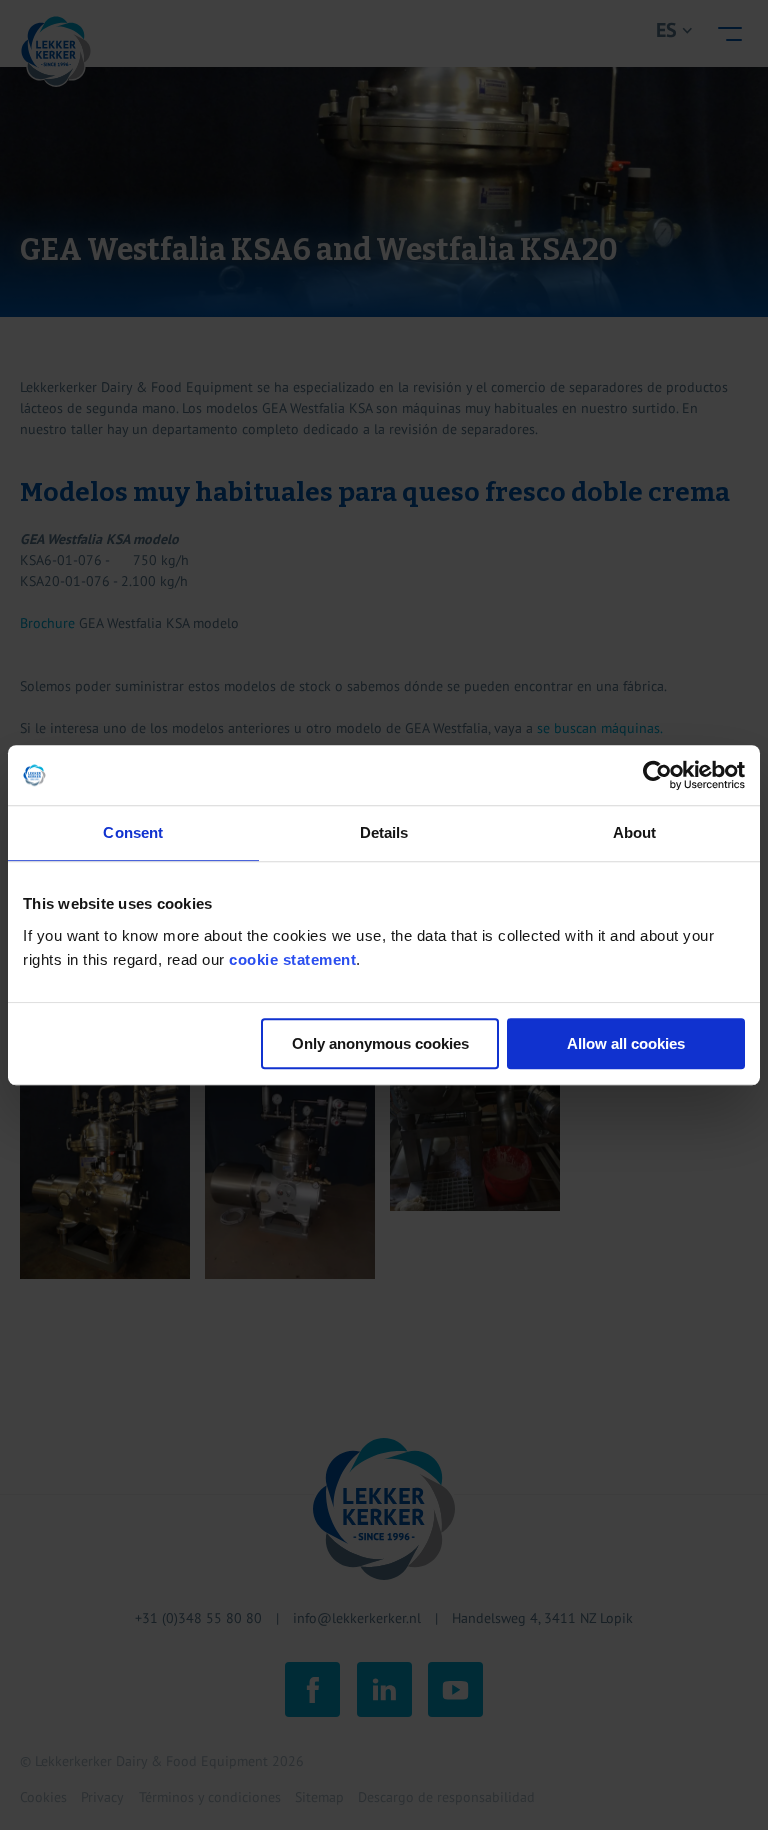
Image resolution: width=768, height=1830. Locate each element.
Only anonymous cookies (380, 1043)
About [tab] (635, 832)
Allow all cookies (626, 1043)
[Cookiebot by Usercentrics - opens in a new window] (657, 775)
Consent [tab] (133, 832)
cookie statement (292, 959)
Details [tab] (384, 832)
